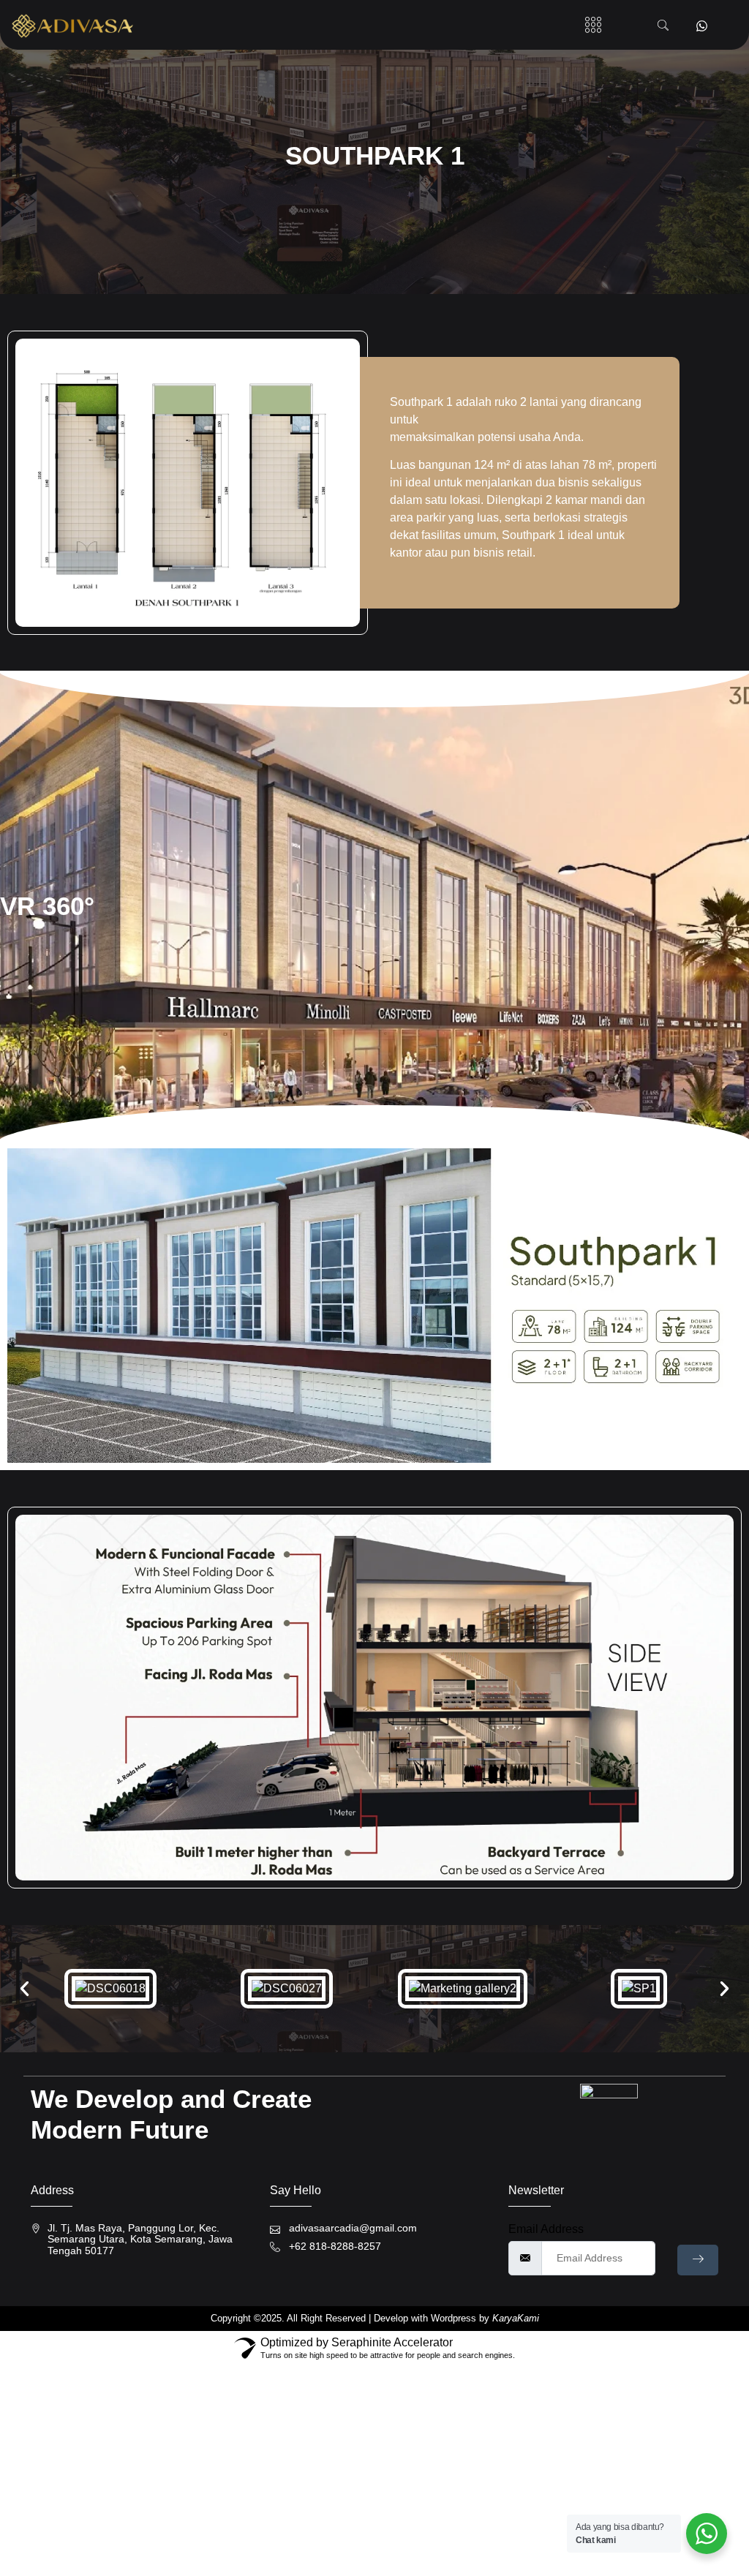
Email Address (546, 2229)
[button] (593, 25)
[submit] (698, 2260)
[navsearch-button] (663, 26)
